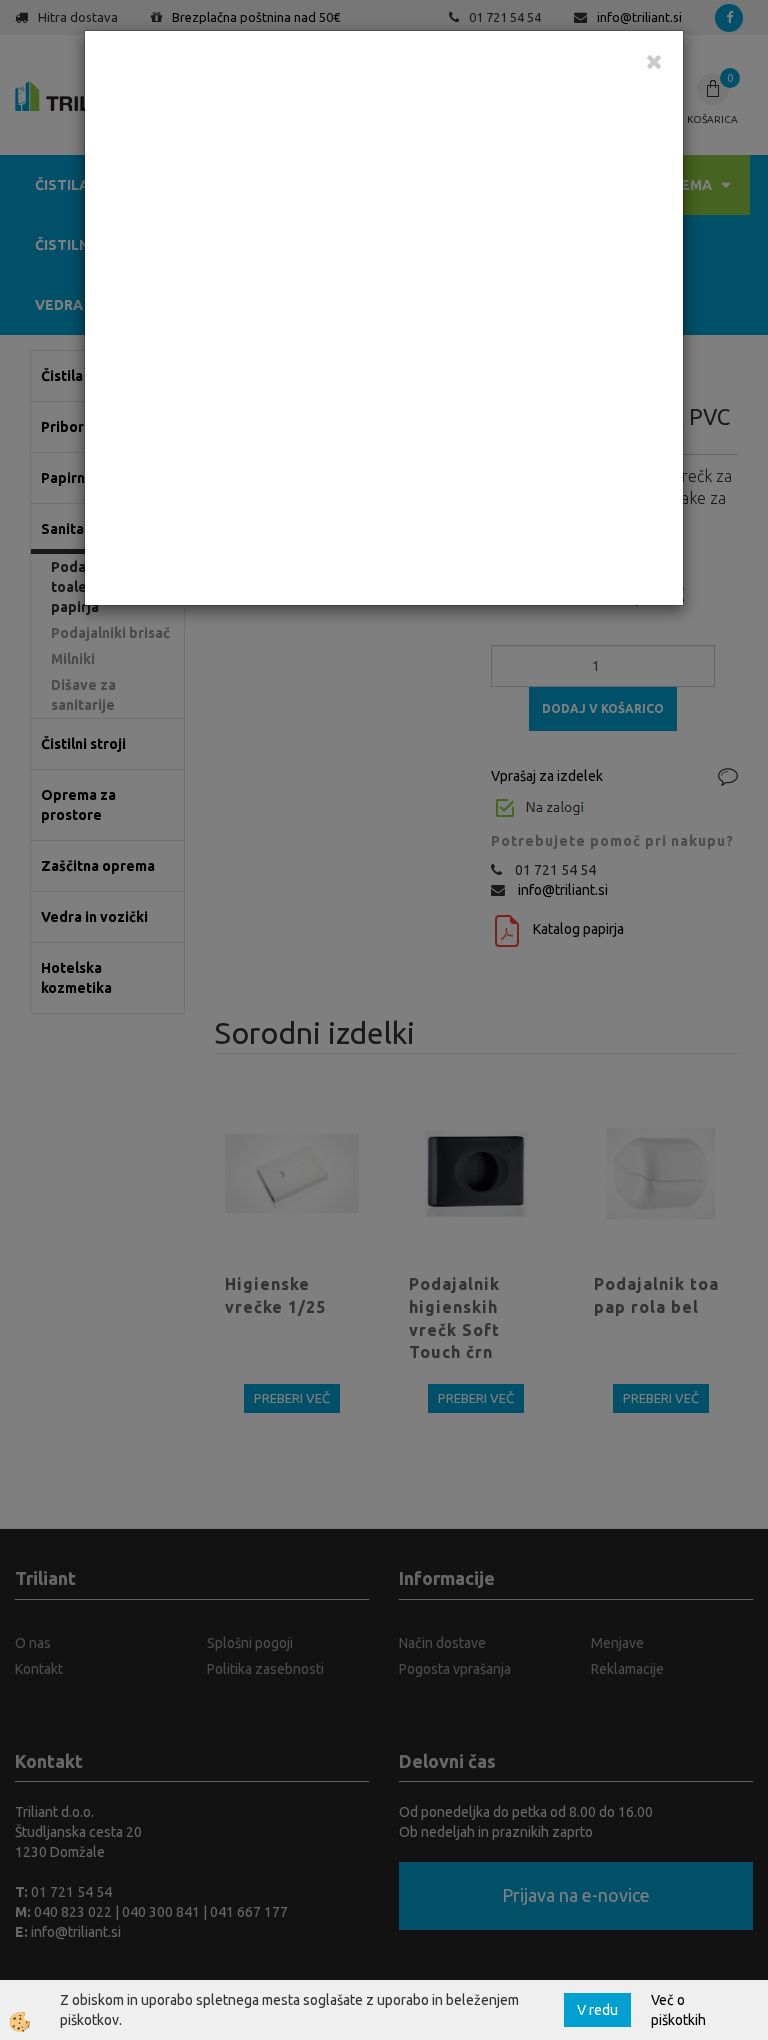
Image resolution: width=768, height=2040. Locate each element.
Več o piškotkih (678, 2010)
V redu (597, 2010)
